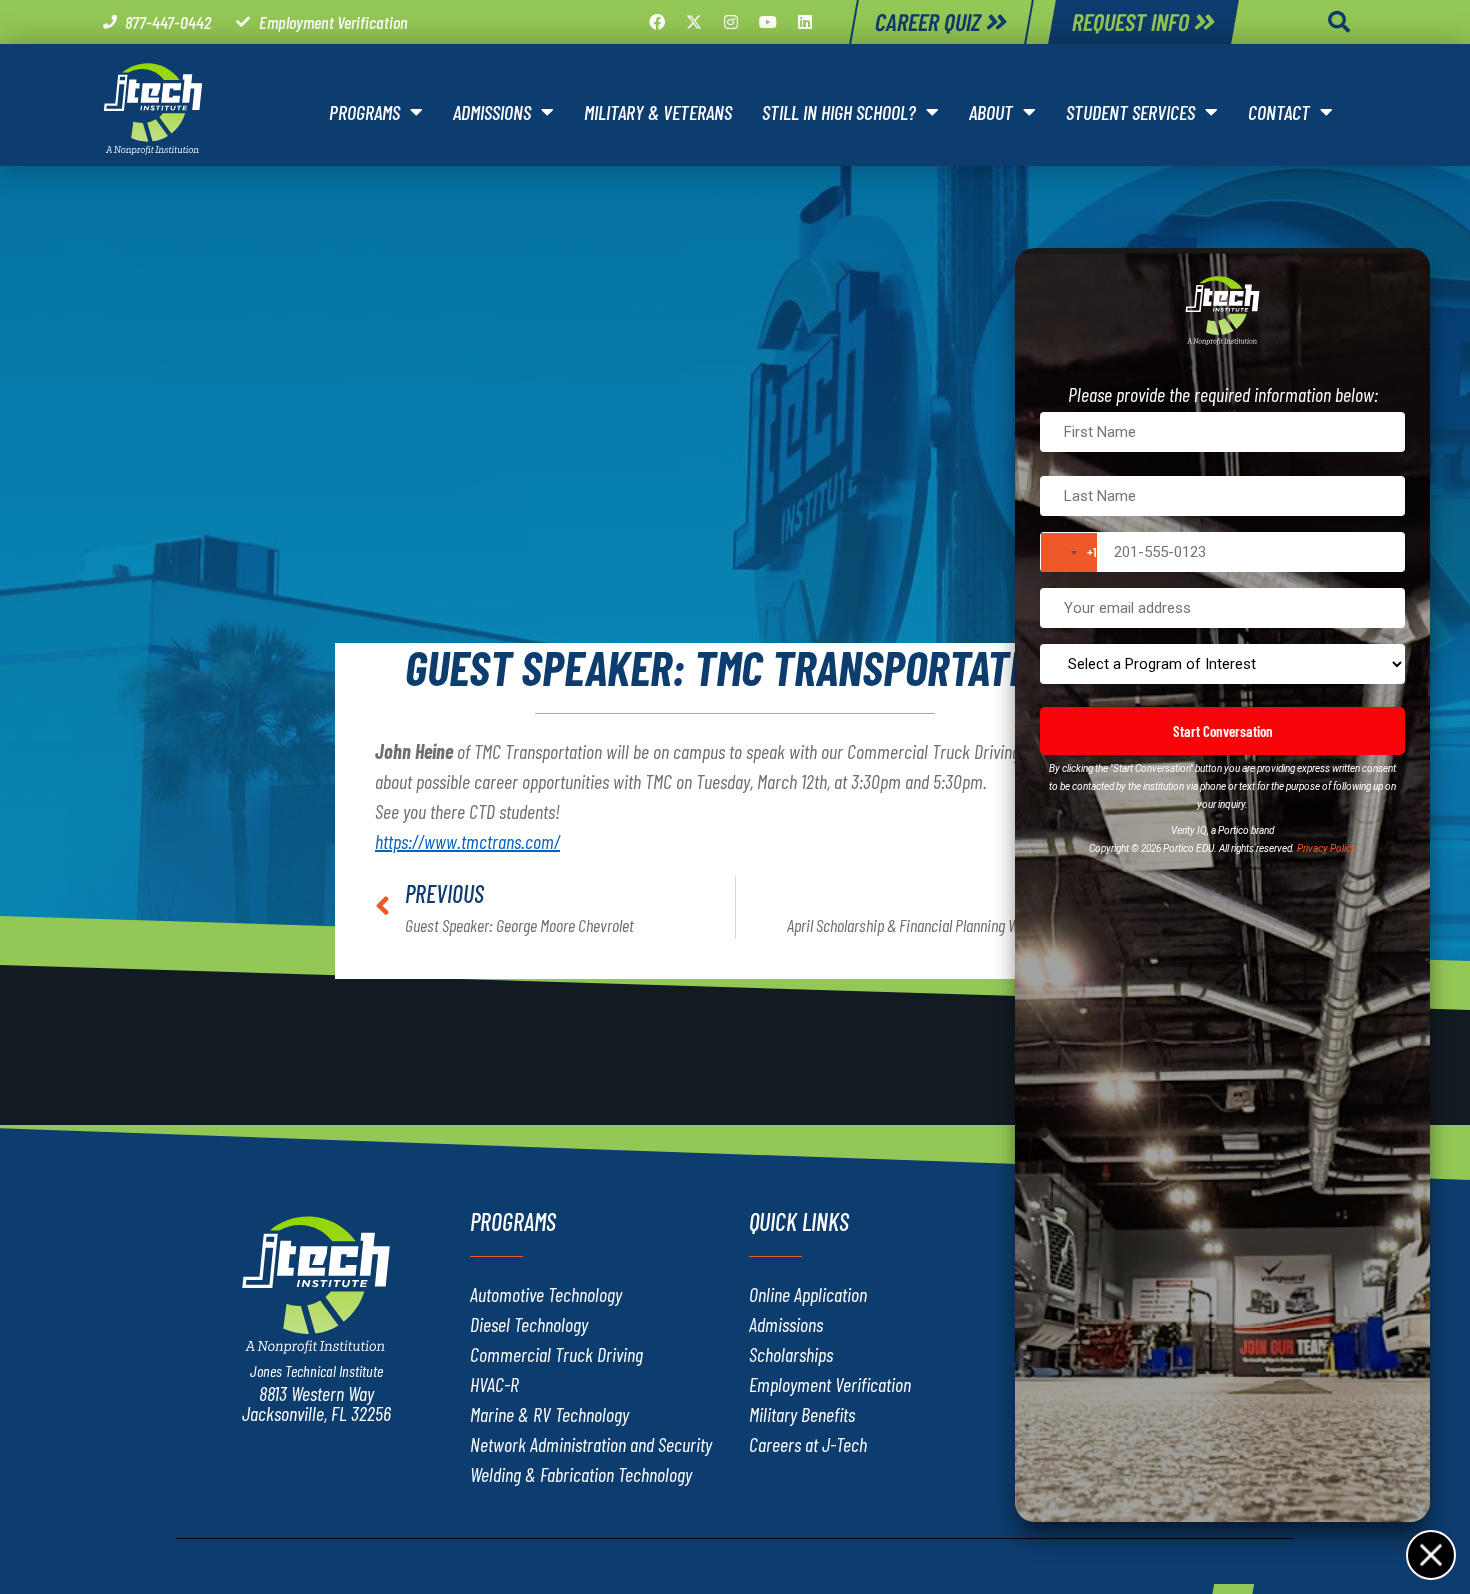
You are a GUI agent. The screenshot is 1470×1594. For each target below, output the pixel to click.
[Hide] (1430, 1554)
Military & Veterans (658, 112)
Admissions (492, 112)
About (991, 112)
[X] (694, 22)
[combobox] (1069, 552)
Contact (1279, 112)
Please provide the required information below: (1223, 394)
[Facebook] (657, 22)
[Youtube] (768, 22)
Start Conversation (1223, 731)
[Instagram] (731, 22)
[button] (1339, 22)
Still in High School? (839, 112)
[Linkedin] (805, 22)
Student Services (1130, 112)
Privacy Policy (1326, 848)
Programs (364, 112)
